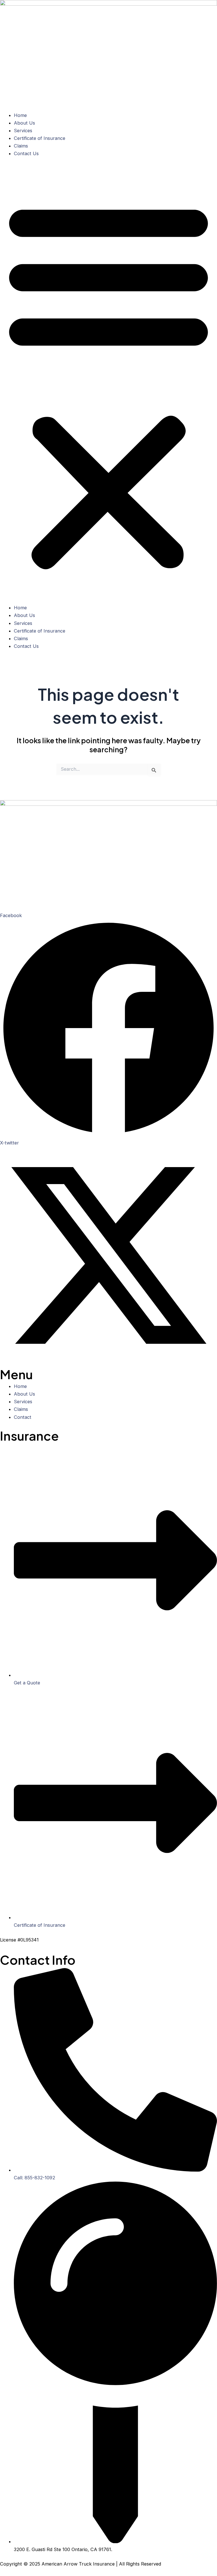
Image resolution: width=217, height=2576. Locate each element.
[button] (108, 384)
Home (20, 115)
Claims (21, 146)
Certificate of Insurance (40, 138)
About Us (24, 123)
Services (23, 131)
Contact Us (26, 153)
